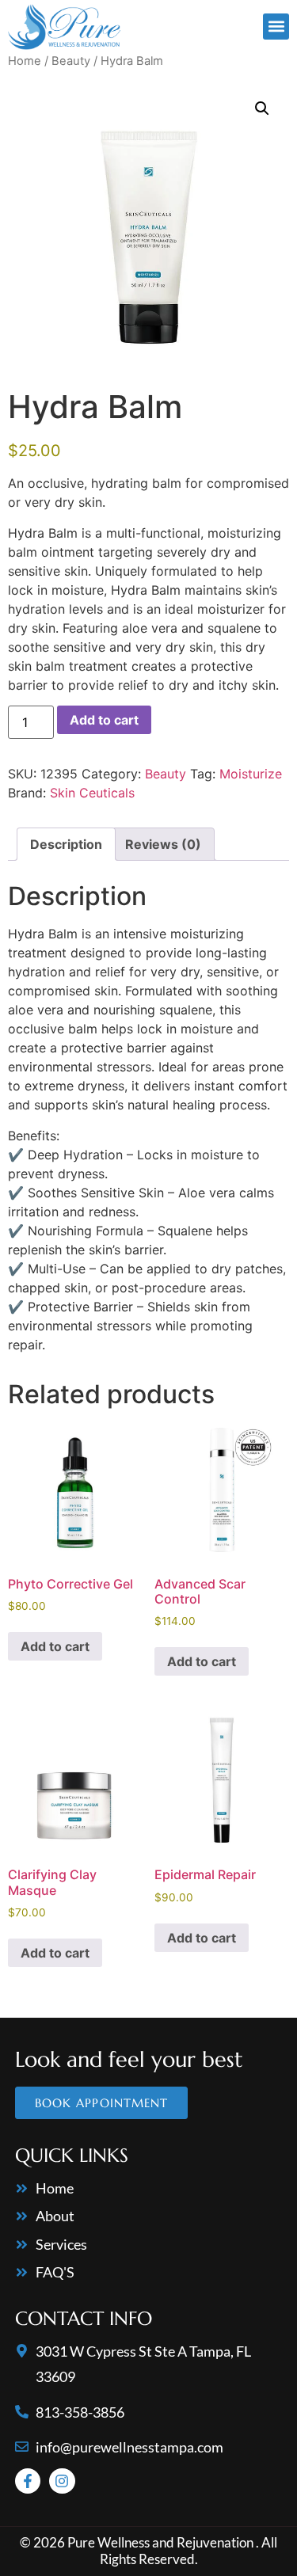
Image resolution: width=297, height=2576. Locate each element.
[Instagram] (62, 2481)
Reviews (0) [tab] (163, 844)
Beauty (71, 61)
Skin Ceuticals (92, 793)
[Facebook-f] (28, 2481)
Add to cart (104, 720)
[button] (276, 27)
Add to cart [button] (55, 1646)
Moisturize (251, 774)
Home (25, 61)
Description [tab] (66, 844)
